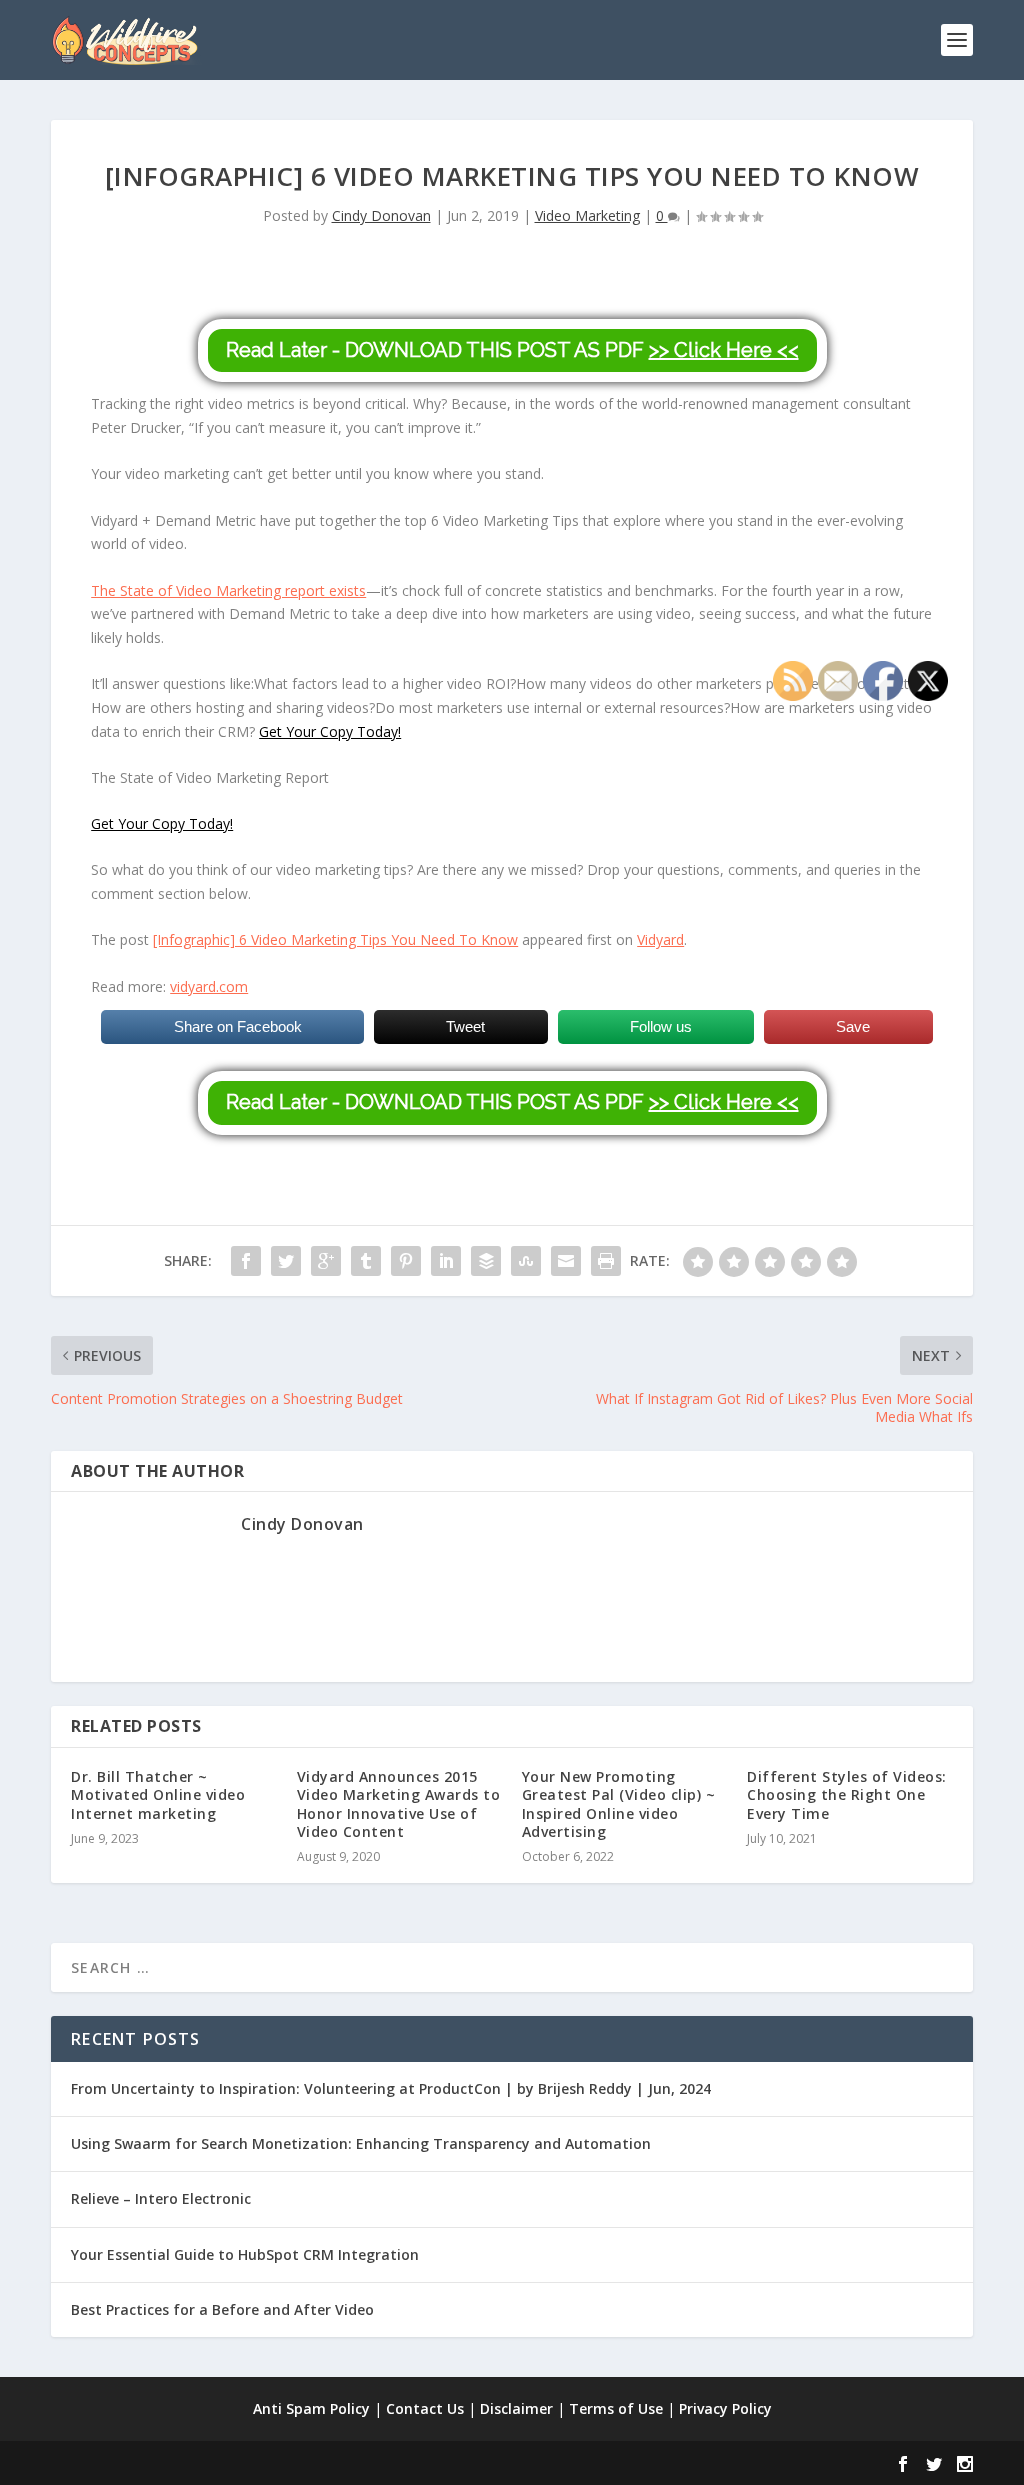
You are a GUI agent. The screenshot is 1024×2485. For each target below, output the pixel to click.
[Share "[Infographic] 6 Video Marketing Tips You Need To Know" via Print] (606, 1261)
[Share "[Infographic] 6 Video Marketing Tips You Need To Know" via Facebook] (246, 1261)
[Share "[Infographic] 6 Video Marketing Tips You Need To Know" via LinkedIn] (446, 1261)
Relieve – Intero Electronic (161, 2198)
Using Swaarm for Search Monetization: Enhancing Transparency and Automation (361, 2143)
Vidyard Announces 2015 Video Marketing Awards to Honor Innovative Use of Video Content (399, 1804)
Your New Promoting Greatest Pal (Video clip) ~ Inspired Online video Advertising (619, 1804)
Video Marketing (587, 215)
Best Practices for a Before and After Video (222, 2309)
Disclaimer (516, 2408)
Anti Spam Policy (311, 2408)
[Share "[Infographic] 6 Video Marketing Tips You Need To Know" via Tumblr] (366, 1261)
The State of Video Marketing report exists (228, 590)
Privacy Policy (725, 2408)
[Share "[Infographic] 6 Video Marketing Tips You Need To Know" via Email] (566, 1261)
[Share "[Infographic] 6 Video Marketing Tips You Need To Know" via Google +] (326, 1261)
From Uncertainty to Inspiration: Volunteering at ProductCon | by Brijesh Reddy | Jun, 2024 (391, 2088)
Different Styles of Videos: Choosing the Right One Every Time (847, 1794)
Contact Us (425, 2408)
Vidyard (660, 939)
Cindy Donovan (381, 215)
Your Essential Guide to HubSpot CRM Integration (245, 2254)
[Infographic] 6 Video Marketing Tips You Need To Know (335, 939)
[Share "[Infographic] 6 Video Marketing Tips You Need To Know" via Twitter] (286, 1261)
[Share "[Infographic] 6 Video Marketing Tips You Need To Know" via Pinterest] (406, 1261)
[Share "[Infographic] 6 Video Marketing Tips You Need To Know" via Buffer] (486, 1261)
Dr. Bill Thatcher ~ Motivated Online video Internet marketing (158, 1794)
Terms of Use (616, 2408)
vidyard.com (209, 986)
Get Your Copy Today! (330, 731)
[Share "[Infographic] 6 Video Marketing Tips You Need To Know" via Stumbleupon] (526, 1261)
